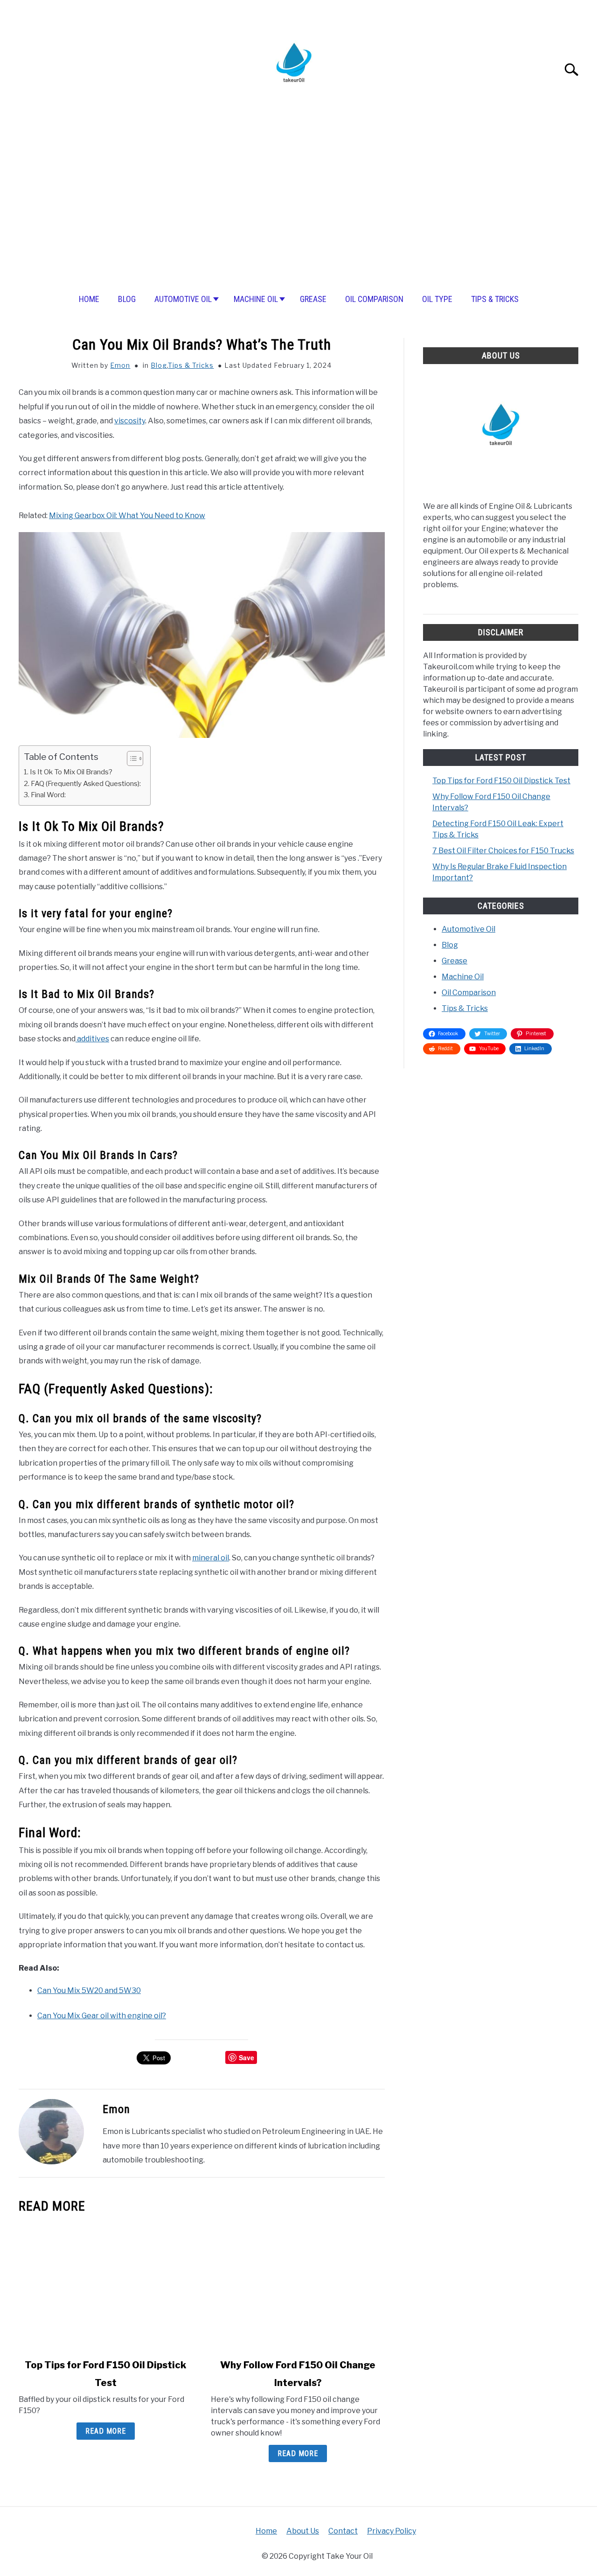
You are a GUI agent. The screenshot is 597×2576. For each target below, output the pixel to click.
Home (89, 299)
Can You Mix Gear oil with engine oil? (102, 2016)
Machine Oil (256, 299)
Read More (106, 2431)
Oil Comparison (374, 299)
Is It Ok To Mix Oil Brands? (71, 772)
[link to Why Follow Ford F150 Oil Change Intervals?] (298, 2286)
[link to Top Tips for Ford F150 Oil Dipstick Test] (105, 2286)
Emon (120, 365)
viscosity (130, 421)
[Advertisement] (298, 209)
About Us (303, 2531)
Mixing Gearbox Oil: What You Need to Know (127, 516)
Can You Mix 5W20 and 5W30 (89, 1990)
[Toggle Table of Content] (130, 758)
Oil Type (437, 299)
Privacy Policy (392, 2531)
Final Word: (48, 795)
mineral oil (211, 1558)
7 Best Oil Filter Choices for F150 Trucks (503, 851)
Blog (127, 299)
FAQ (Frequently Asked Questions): (86, 783)
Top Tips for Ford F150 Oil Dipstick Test (501, 781)
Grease (313, 299)
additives (92, 1039)
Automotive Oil (183, 299)
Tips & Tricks (495, 299)
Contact (343, 2531)
